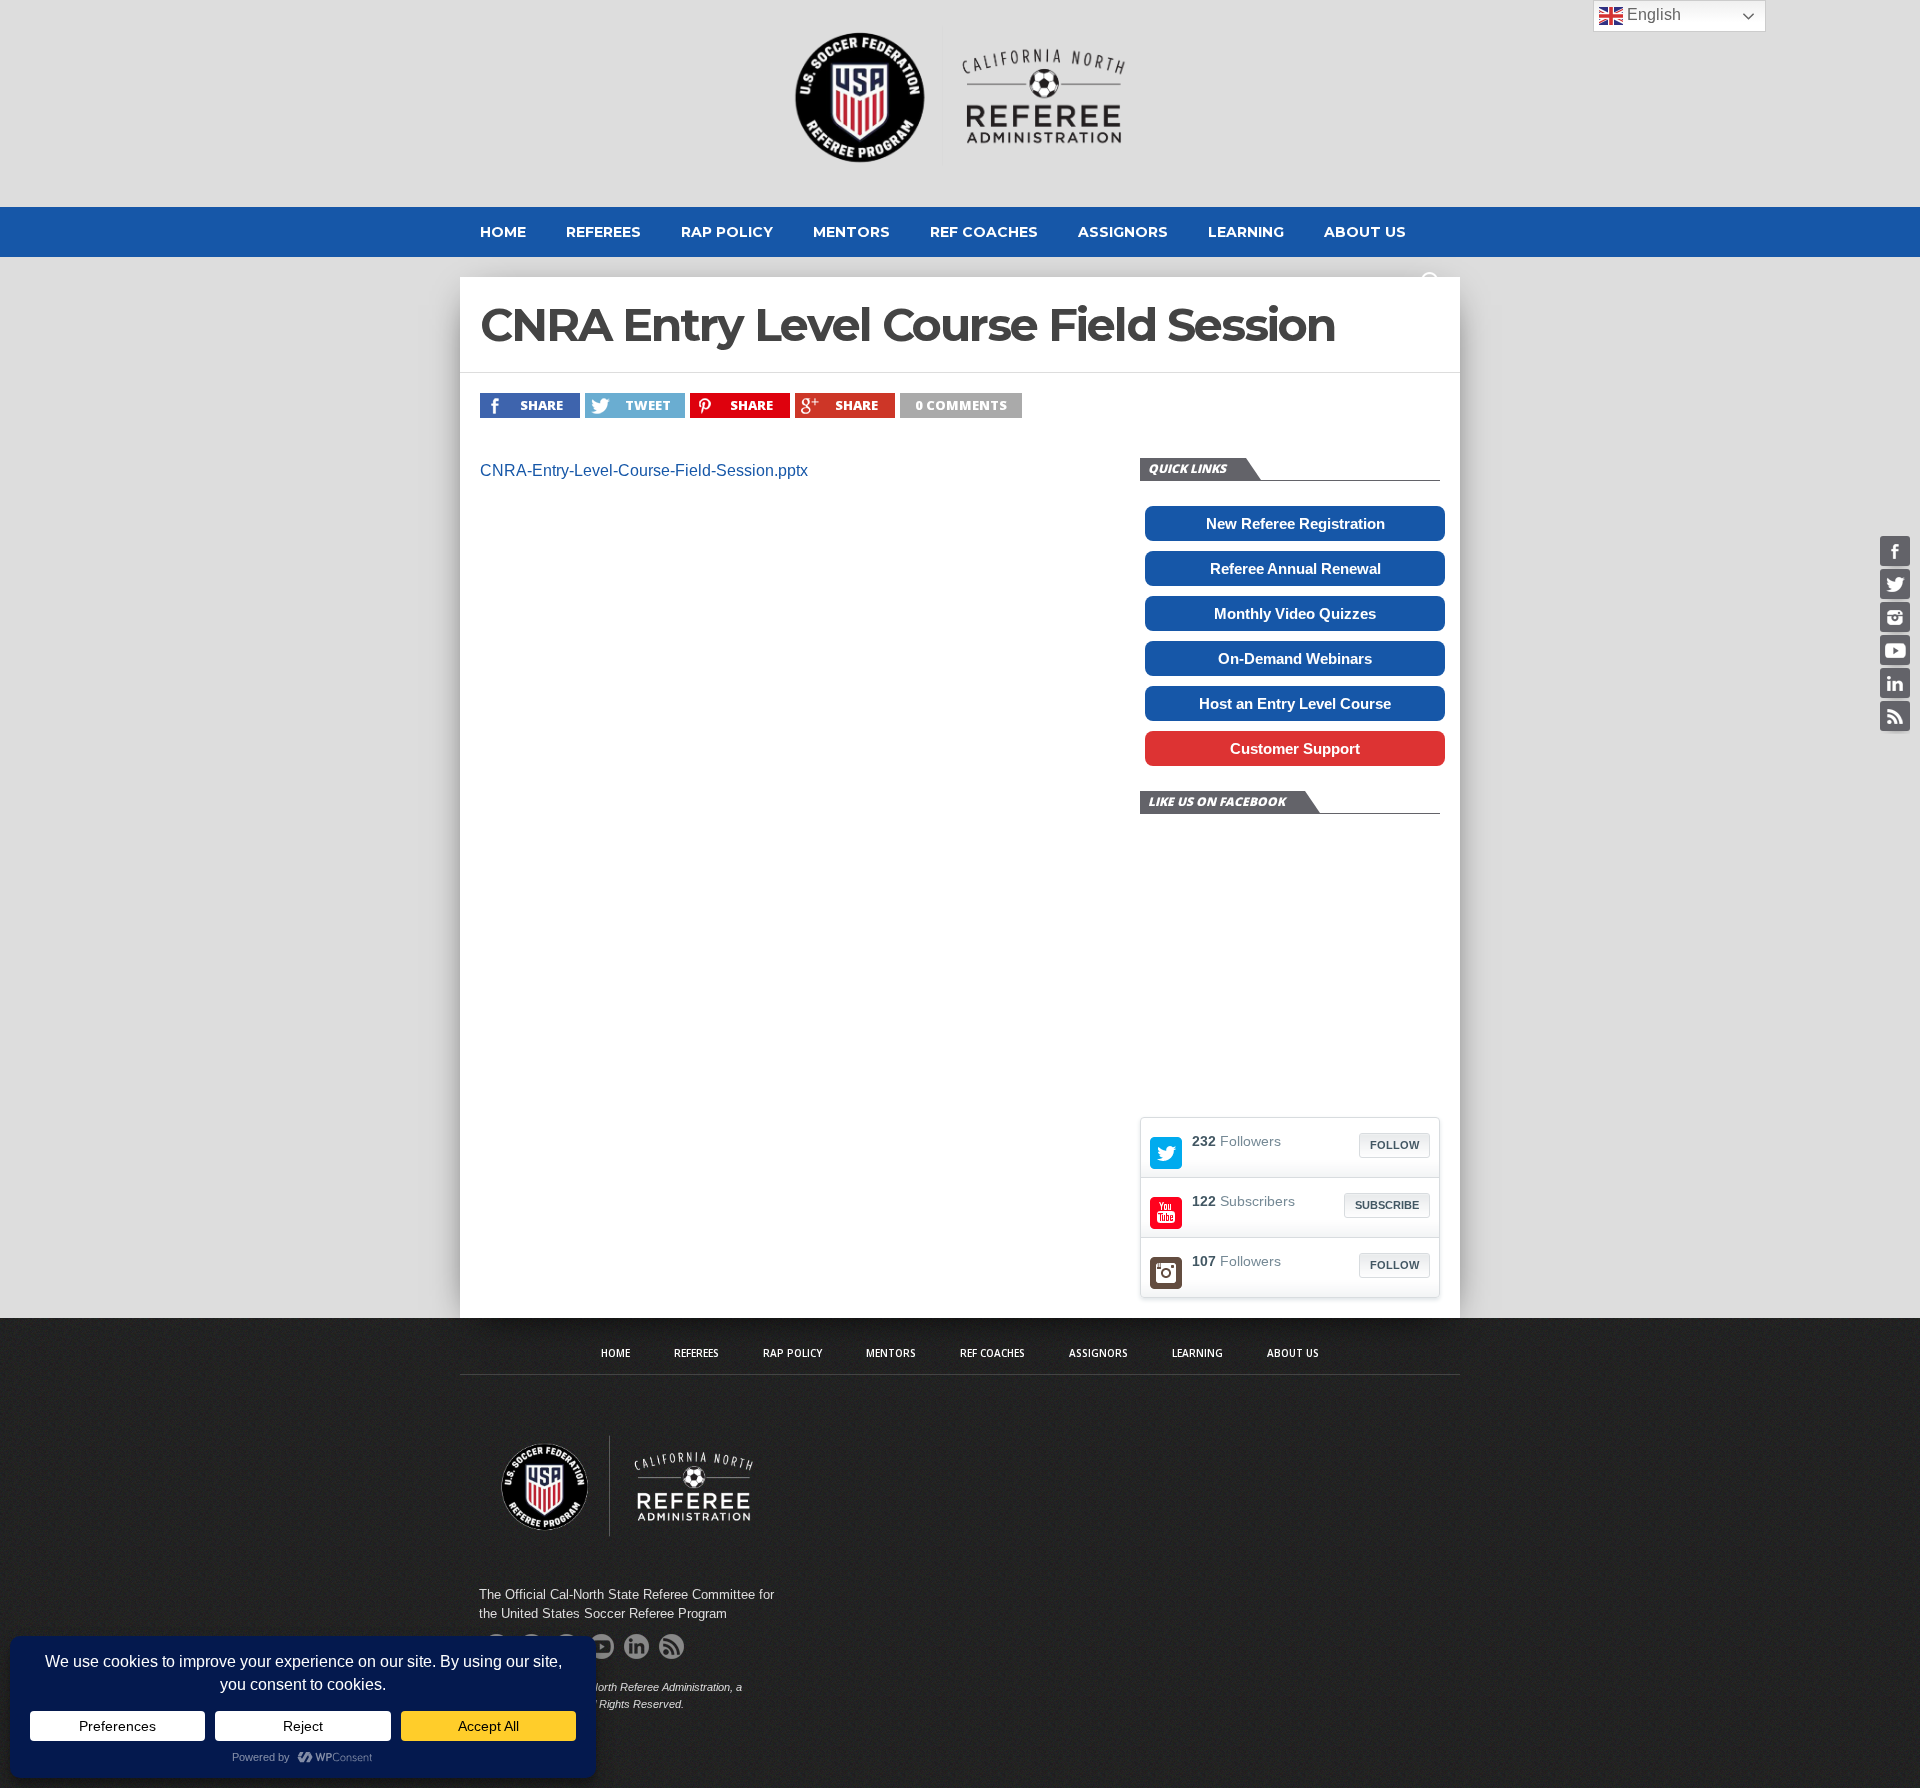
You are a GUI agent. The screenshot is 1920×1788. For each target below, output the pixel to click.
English (1652, 14)
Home (503, 232)
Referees (603, 232)
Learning (1246, 232)
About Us (1365, 232)
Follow (1394, 1145)
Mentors (851, 232)
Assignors (1123, 232)
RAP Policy (727, 232)
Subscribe (1387, 1205)
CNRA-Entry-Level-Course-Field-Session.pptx (644, 470)
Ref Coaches (984, 232)
